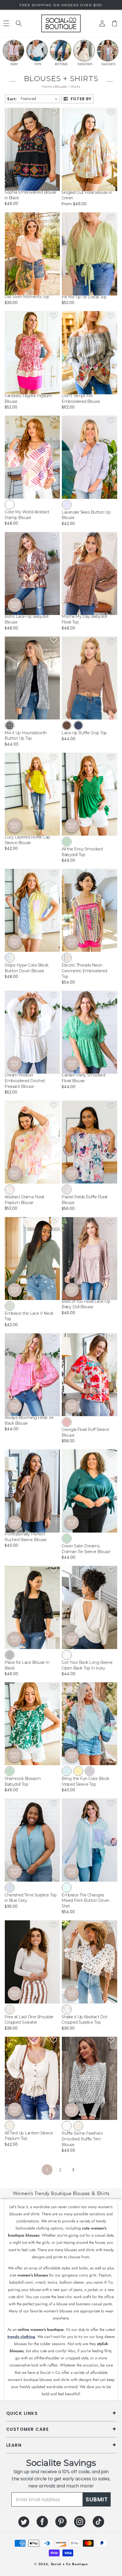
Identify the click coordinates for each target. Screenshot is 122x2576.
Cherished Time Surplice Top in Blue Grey (31, 1898)
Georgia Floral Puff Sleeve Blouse (85, 1432)
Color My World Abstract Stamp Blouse (27, 515)
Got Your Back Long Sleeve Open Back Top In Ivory (87, 1665)
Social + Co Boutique (69, 2564)
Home (47, 86)
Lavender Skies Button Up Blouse (86, 515)
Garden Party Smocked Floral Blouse (83, 1078)
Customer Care (28, 2429)
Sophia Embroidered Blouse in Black (30, 195)
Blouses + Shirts (67, 86)
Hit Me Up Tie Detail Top (84, 297)
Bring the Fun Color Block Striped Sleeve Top (85, 1781)
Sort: (12, 99)
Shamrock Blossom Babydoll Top (23, 1781)
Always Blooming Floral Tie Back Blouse (29, 1420)
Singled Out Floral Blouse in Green (87, 195)
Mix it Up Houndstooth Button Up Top (26, 736)
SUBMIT (97, 2499)
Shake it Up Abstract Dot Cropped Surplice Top (84, 2020)
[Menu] (6, 23)
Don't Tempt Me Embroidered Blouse (81, 399)
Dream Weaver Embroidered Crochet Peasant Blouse (25, 1081)
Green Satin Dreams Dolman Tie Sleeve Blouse (86, 1549)
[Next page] (73, 2170)
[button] (19, 23)
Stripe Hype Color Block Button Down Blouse (27, 968)
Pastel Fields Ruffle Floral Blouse (84, 1200)
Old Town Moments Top (27, 297)
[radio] (10, 504)
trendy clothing (21, 2337)
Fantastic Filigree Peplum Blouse (28, 399)
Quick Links (22, 2413)
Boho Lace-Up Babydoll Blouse (27, 619)
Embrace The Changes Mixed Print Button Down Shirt (86, 1901)
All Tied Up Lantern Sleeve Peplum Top (29, 2136)
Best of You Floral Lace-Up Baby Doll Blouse (86, 1304)
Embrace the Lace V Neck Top (29, 1316)
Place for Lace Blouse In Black (27, 1665)
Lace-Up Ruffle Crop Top (84, 733)
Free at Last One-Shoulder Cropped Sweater (29, 2020)
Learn (14, 2445)
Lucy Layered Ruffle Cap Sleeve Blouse (27, 840)
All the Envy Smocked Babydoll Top (82, 852)
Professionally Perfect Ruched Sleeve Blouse (26, 1537)
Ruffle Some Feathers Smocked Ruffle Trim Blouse (82, 2139)
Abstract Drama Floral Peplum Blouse (24, 1200)
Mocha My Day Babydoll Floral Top (84, 619)
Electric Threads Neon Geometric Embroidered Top (84, 971)
